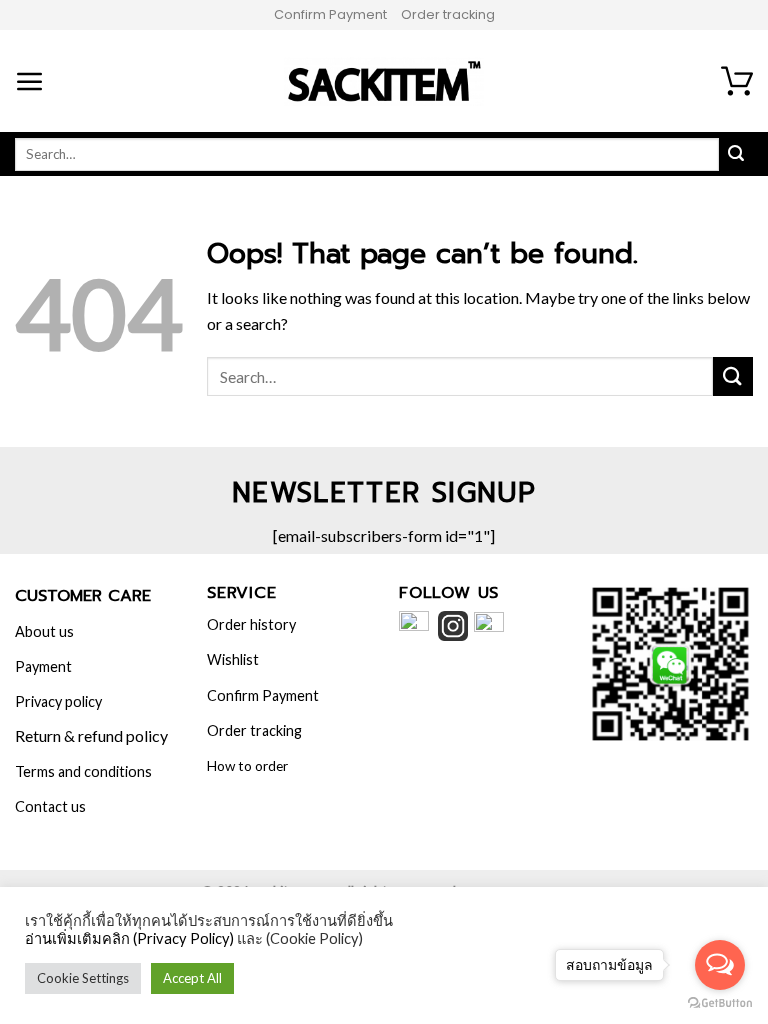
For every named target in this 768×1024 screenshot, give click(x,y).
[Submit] (733, 376)
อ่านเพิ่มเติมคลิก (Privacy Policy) (129, 938)
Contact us (50, 806)
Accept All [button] (192, 978)
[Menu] (30, 81)
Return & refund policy (91, 735)
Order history (251, 624)
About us (44, 631)
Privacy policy (58, 701)
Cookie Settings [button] (83, 978)
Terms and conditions (83, 771)
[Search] (736, 154)
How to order (247, 766)
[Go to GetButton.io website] (720, 1003)
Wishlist (233, 659)
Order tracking (448, 14)
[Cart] (737, 81)
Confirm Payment (330, 14)
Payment (43, 666)
